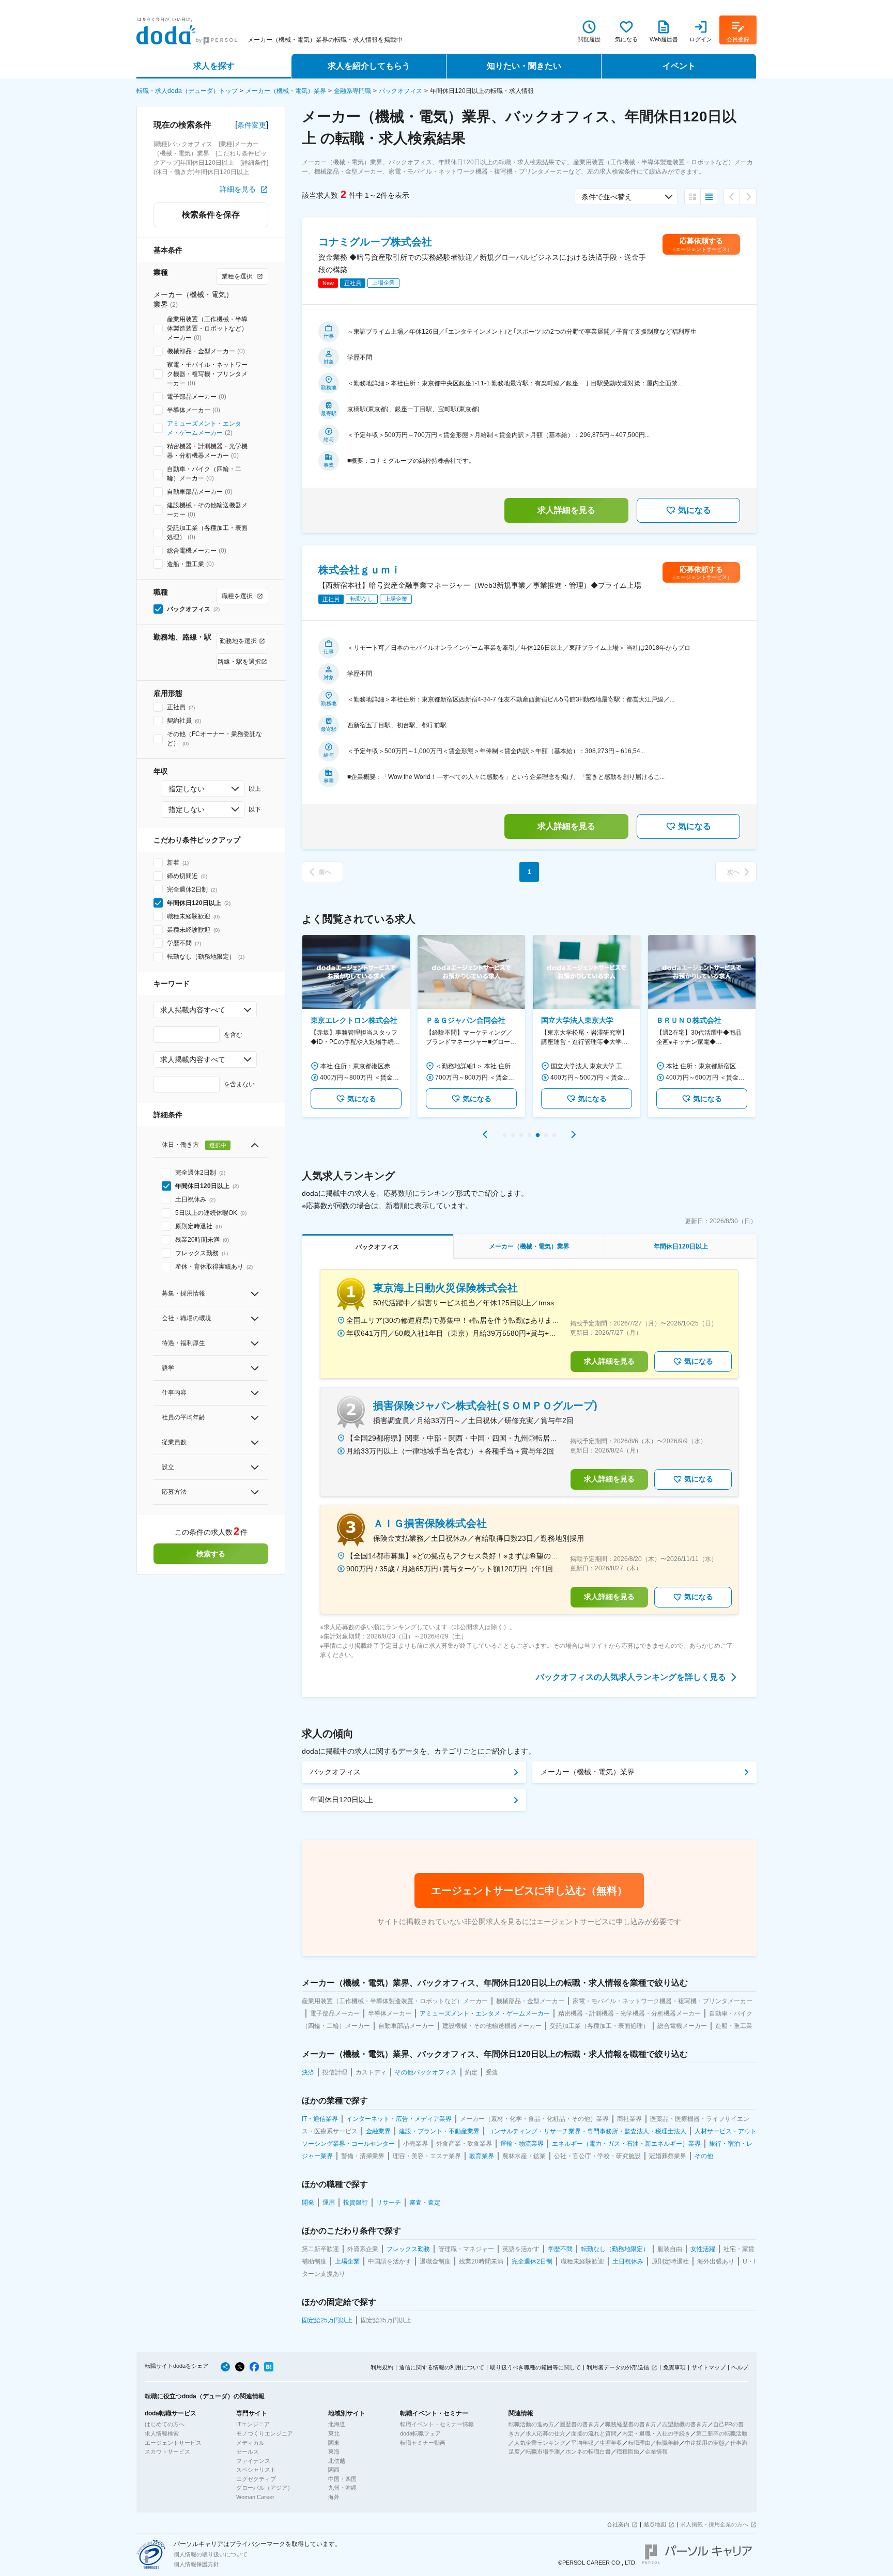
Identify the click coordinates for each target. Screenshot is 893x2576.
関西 (334, 2470)
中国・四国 (342, 2479)
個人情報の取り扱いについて (211, 2554)
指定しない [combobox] (187, 789)
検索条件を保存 (211, 215)
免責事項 (674, 2367)
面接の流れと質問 (594, 2433)
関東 (334, 2443)
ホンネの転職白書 (588, 2452)
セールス (248, 2452)
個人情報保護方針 (196, 2564)
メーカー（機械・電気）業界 (286, 91)
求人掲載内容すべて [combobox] (193, 1010)
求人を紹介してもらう (369, 66)
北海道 (337, 2424)
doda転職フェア (420, 2433)
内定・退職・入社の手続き (656, 2433)
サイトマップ (709, 2367)
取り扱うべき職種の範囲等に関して (535, 2367)
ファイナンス (253, 2461)
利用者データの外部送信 (618, 2367)
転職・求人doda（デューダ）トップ (187, 91)
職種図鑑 (628, 2452)
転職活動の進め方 (531, 2424)
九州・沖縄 (342, 2488)
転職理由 (639, 2443)
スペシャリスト (256, 2470)
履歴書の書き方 (580, 2424)
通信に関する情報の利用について (442, 2367)
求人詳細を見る (566, 510)
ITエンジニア (253, 2424)
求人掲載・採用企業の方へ (714, 2524)
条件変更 (252, 125)
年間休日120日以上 (342, 1800)
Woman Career (255, 2497)
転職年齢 (668, 2443)
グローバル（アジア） (265, 2488)
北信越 (337, 2461)
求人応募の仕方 (545, 2433)
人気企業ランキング (540, 2443)
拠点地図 (655, 2524)
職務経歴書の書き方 (631, 2424)
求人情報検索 (162, 2433)
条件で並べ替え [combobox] (607, 197)
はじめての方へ (165, 2424)
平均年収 (582, 2443)
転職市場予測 (543, 2452)
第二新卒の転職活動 (722, 2433)
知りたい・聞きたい (524, 66)
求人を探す (214, 66)
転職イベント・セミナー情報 (437, 2424)
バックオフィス (401, 91)
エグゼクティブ (256, 2479)
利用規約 (382, 2367)
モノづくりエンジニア (265, 2433)
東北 (334, 2433)
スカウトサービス (167, 2452)
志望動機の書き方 (685, 2424)
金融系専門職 (352, 91)
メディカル (250, 2443)
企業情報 (656, 2452)
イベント (679, 66)
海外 (334, 2497)
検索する (211, 1554)
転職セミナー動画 (423, 2443)
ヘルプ (740, 2367)
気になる (695, 510)
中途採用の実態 (705, 2443)
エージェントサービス (173, 2443)
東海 (334, 2452)
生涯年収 (611, 2443)
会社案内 (618, 2524)
